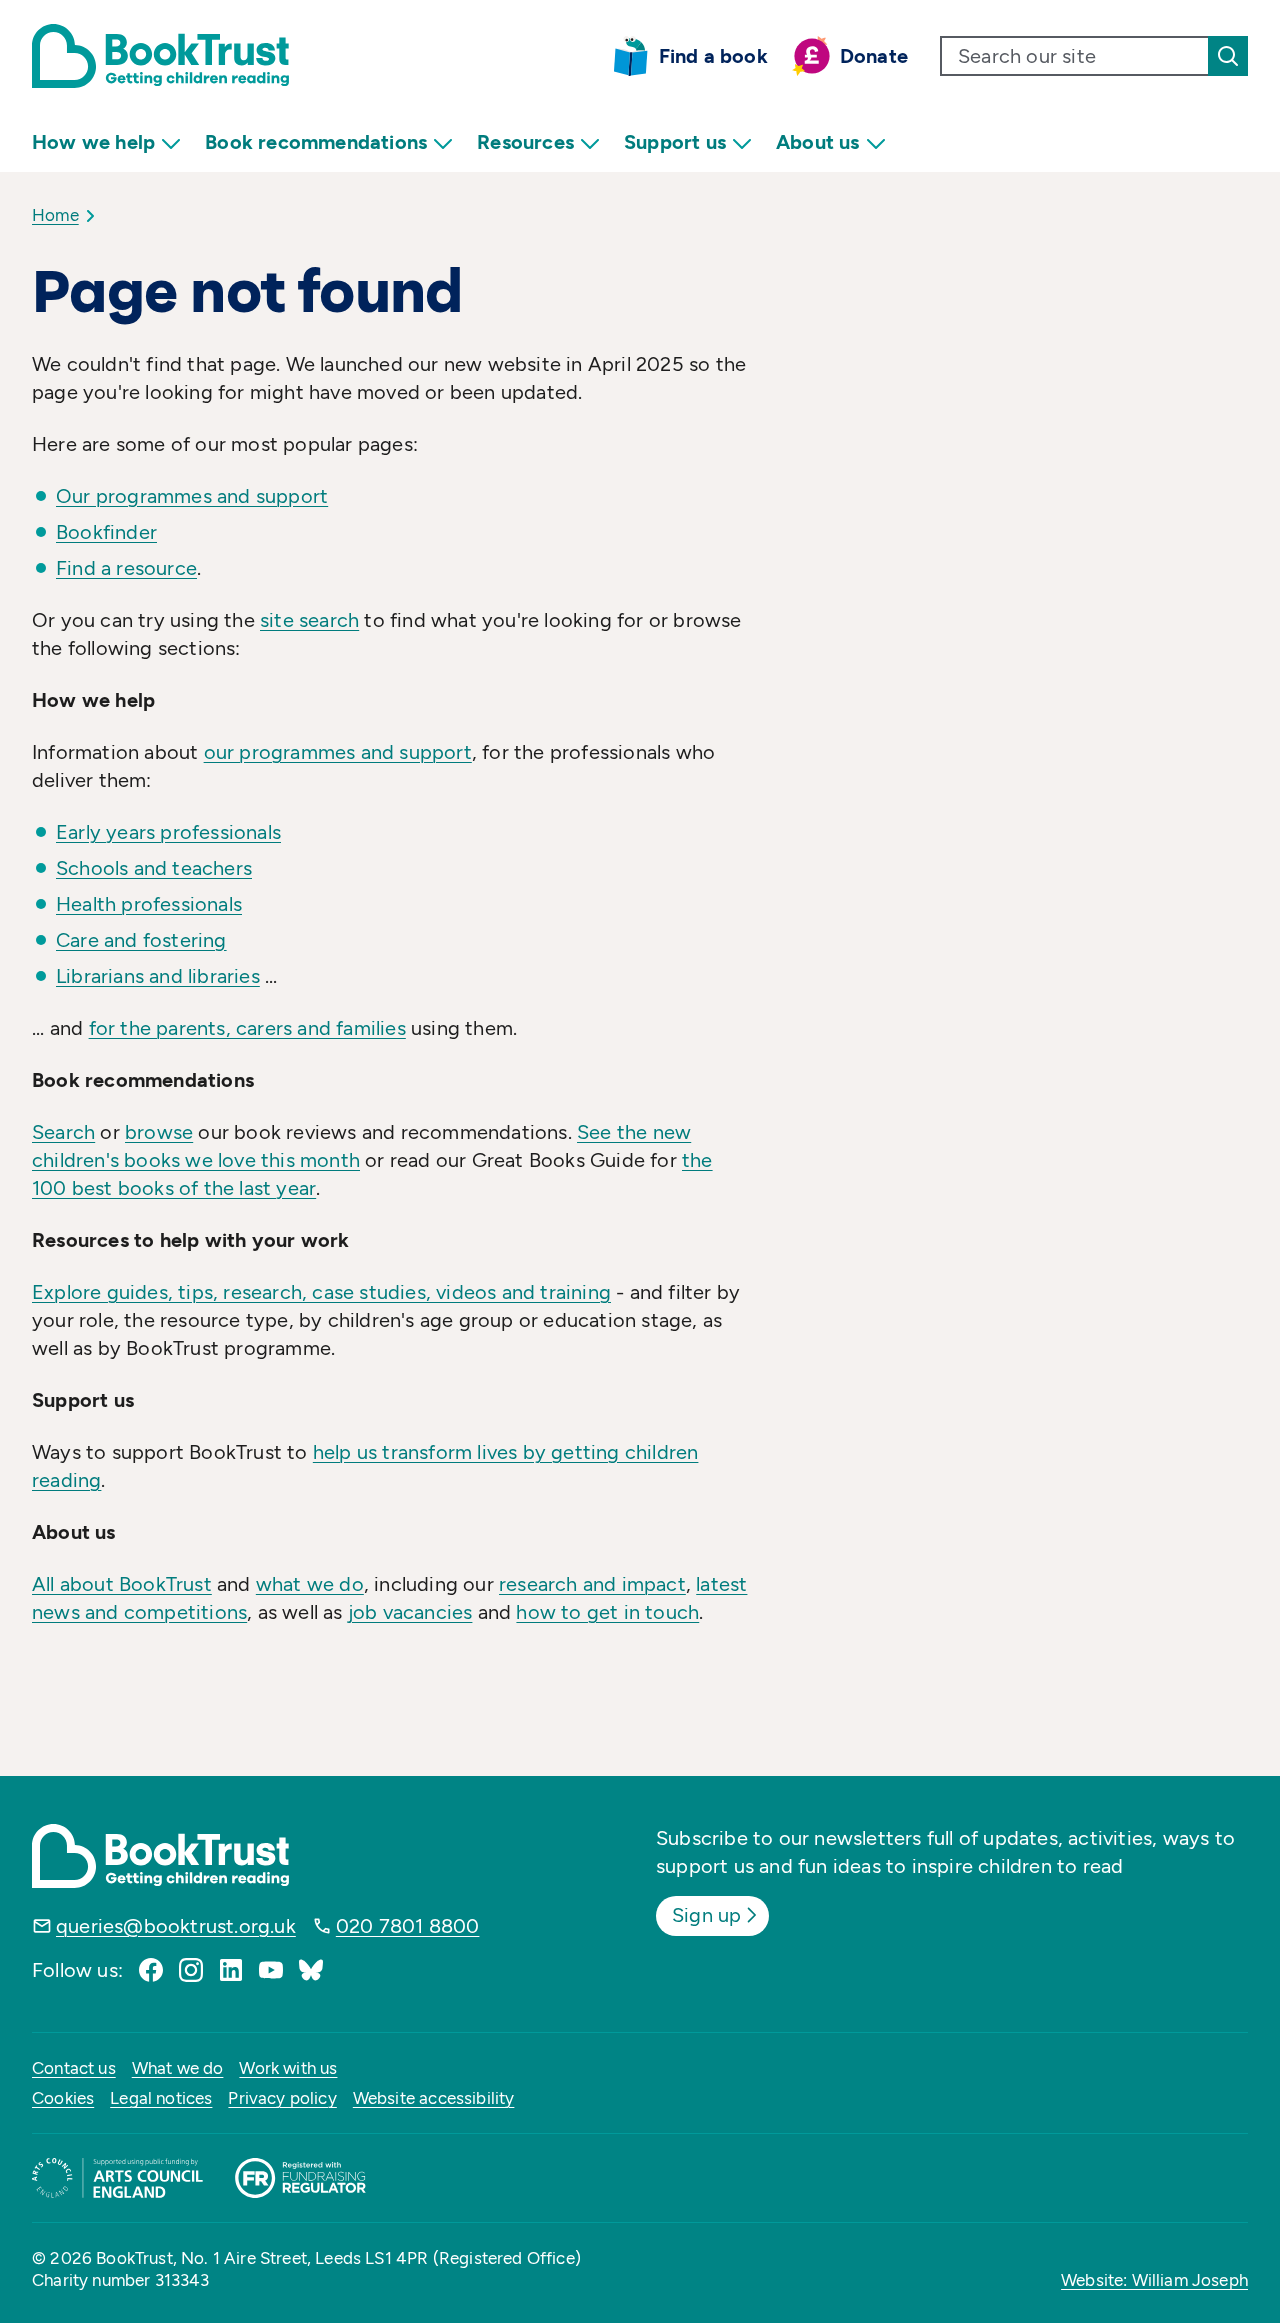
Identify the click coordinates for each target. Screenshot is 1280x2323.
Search (63, 1132)
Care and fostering (141, 940)
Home (55, 215)
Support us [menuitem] (675, 142)
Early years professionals (168, 832)
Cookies (63, 2098)
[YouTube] (271, 1970)
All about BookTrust (122, 1584)
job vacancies (410, 1612)
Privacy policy (282, 2098)
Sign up (706, 1915)
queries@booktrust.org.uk (176, 1926)
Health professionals (149, 904)
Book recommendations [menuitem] (316, 142)
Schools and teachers (154, 868)
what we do (310, 1584)
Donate (874, 56)
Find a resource (126, 568)
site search (309, 620)
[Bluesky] (311, 1970)
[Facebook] (151, 1970)
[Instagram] (191, 1970)
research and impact (592, 1584)
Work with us (288, 2068)
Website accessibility (434, 2098)
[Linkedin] (231, 1970)
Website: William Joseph (1154, 2280)
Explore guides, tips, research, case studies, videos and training (321, 1292)
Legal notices (161, 2098)
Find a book (713, 56)
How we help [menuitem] (93, 142)
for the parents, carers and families (247, 1028)
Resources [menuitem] (525, 142)
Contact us (74, 2068)
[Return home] (160, 56)
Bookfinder (106, 532)
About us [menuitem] (818, 142)
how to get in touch (607, 1612)
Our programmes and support (192, 496)
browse (159, 1132)
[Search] (1228, 56)
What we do (178, 2068)
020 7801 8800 (408, 1926)
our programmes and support (338, 752)
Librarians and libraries (158, 976)
